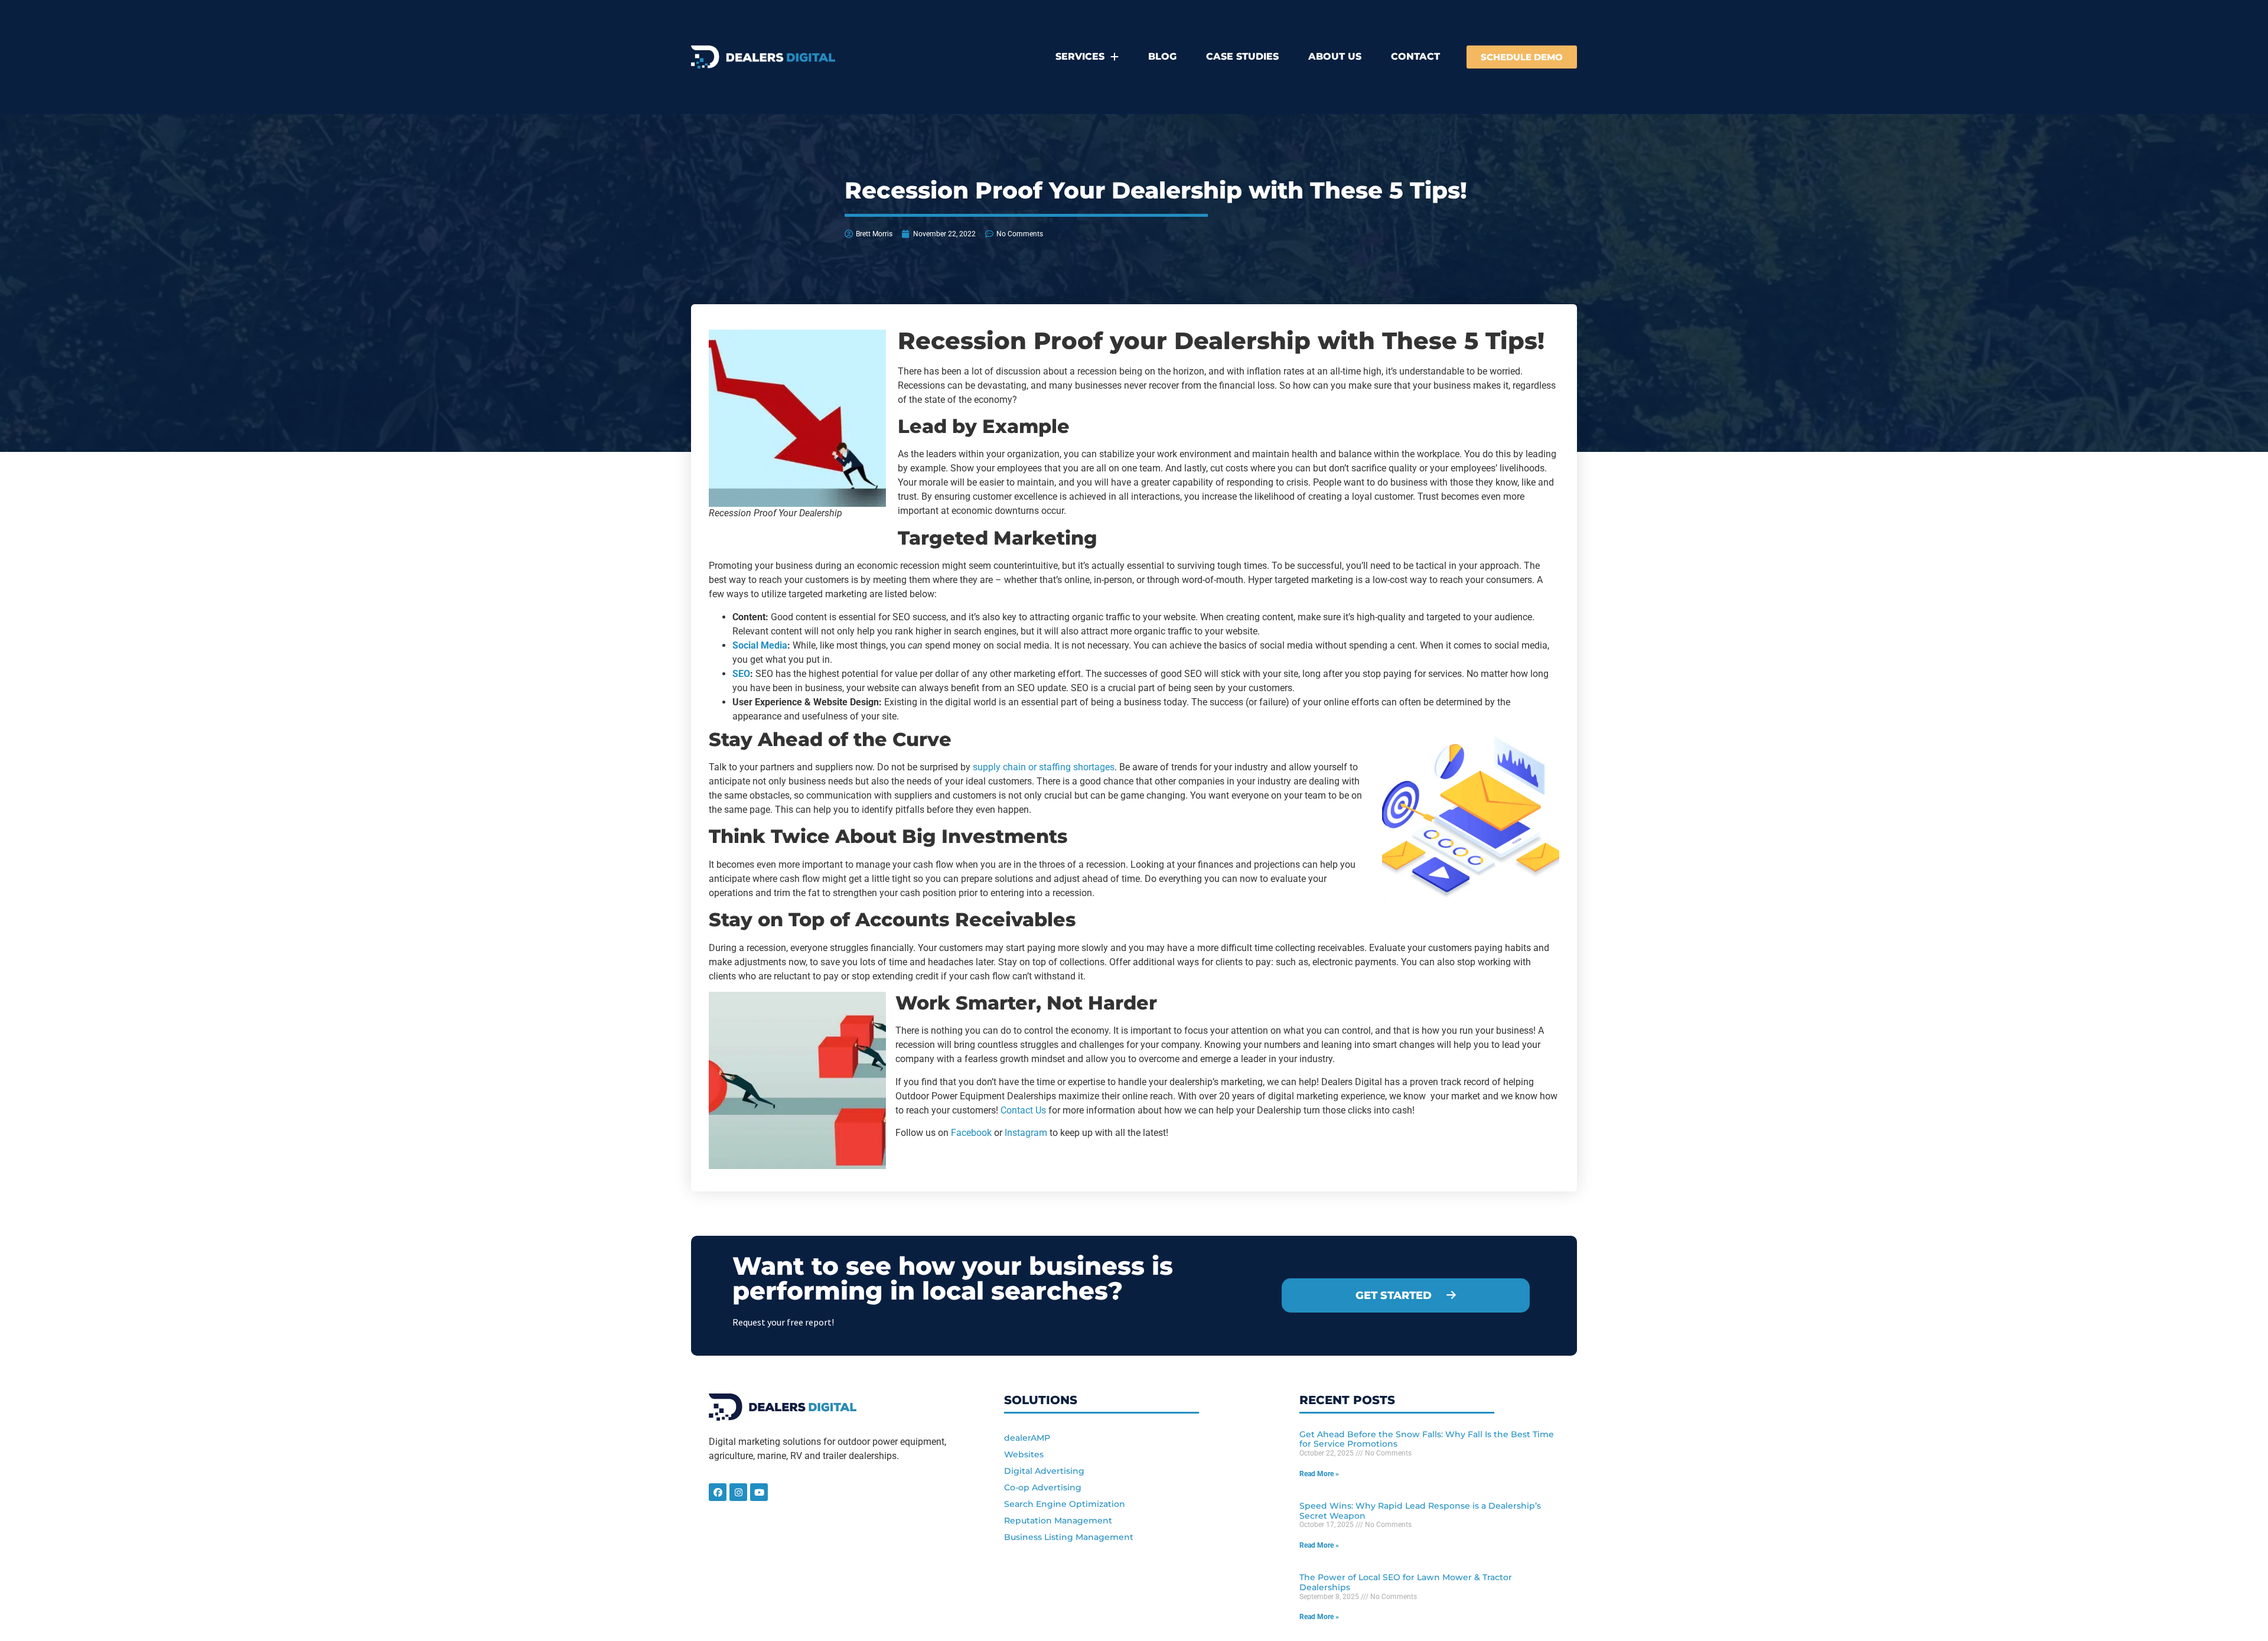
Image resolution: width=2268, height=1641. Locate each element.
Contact (1415, 56)
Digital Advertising (1044, 1471)
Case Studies (1242, 56)
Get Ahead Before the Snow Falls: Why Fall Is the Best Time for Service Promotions (1427, 1439)
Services (1080, 56)
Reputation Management (1058, 1520)
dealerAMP (1027, 1438)
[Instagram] (738, 1492)
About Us (1335, 56)
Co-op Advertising (1043, 1487)
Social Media (760, 645)
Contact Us (1023, 1110)
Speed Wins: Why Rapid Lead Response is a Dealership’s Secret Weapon (1420, 1511)
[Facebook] (718, 1492)
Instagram (1026, 1133)
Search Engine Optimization (1065, 1504)
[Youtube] (759, 1492)
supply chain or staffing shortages (1044, 767)
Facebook (971, 1133)
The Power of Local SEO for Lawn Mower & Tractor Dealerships (1406, 1582)
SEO (741, 674)
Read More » (1319, 1474)
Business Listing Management (1069, 1537)
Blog (1162, 56)
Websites (1024, 1454)
